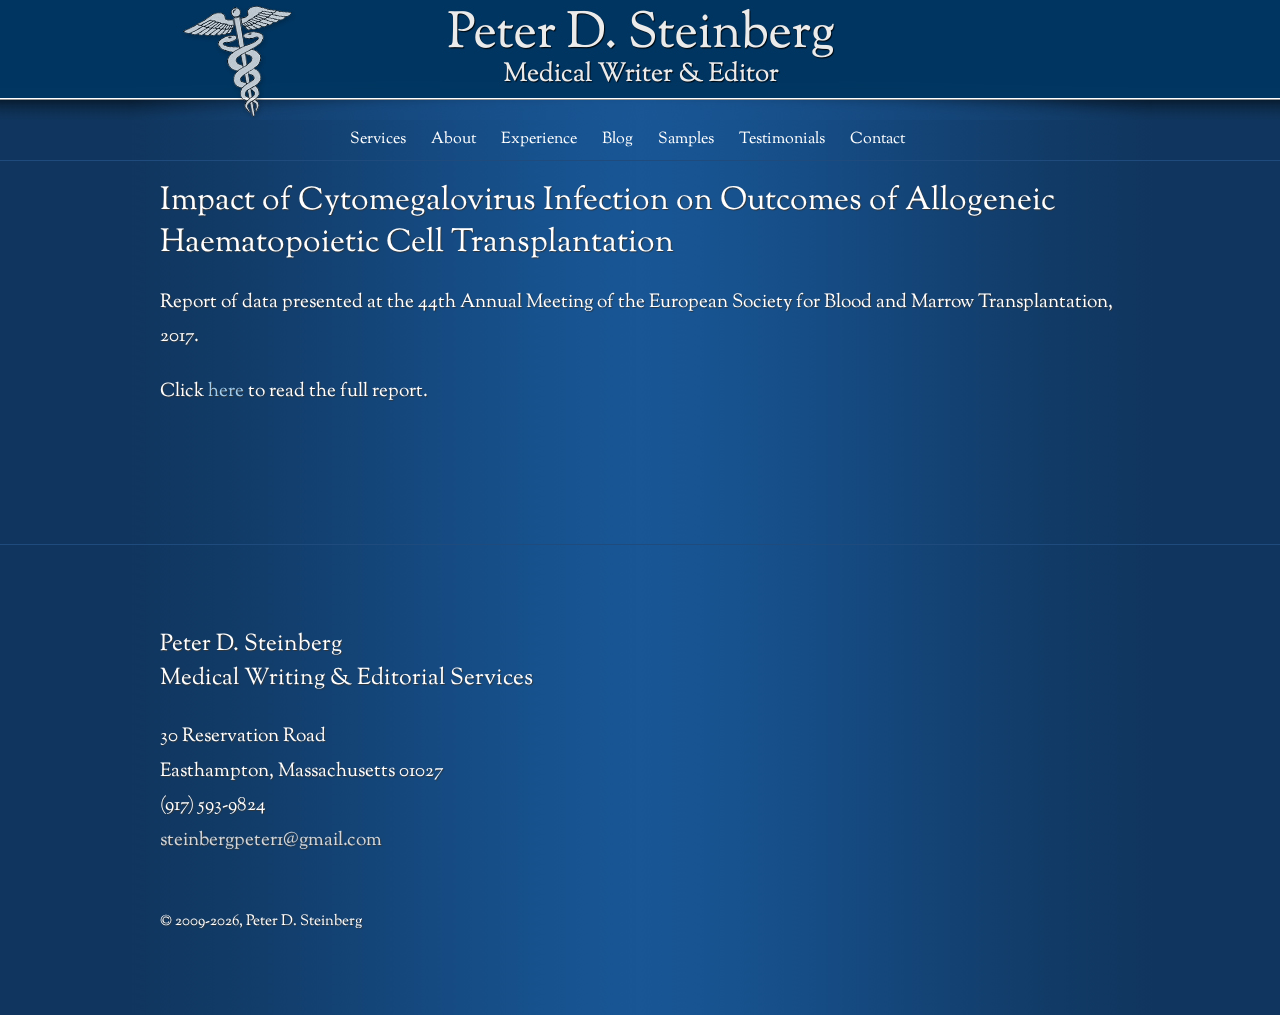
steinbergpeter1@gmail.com (271, 840)
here (226, 391)
